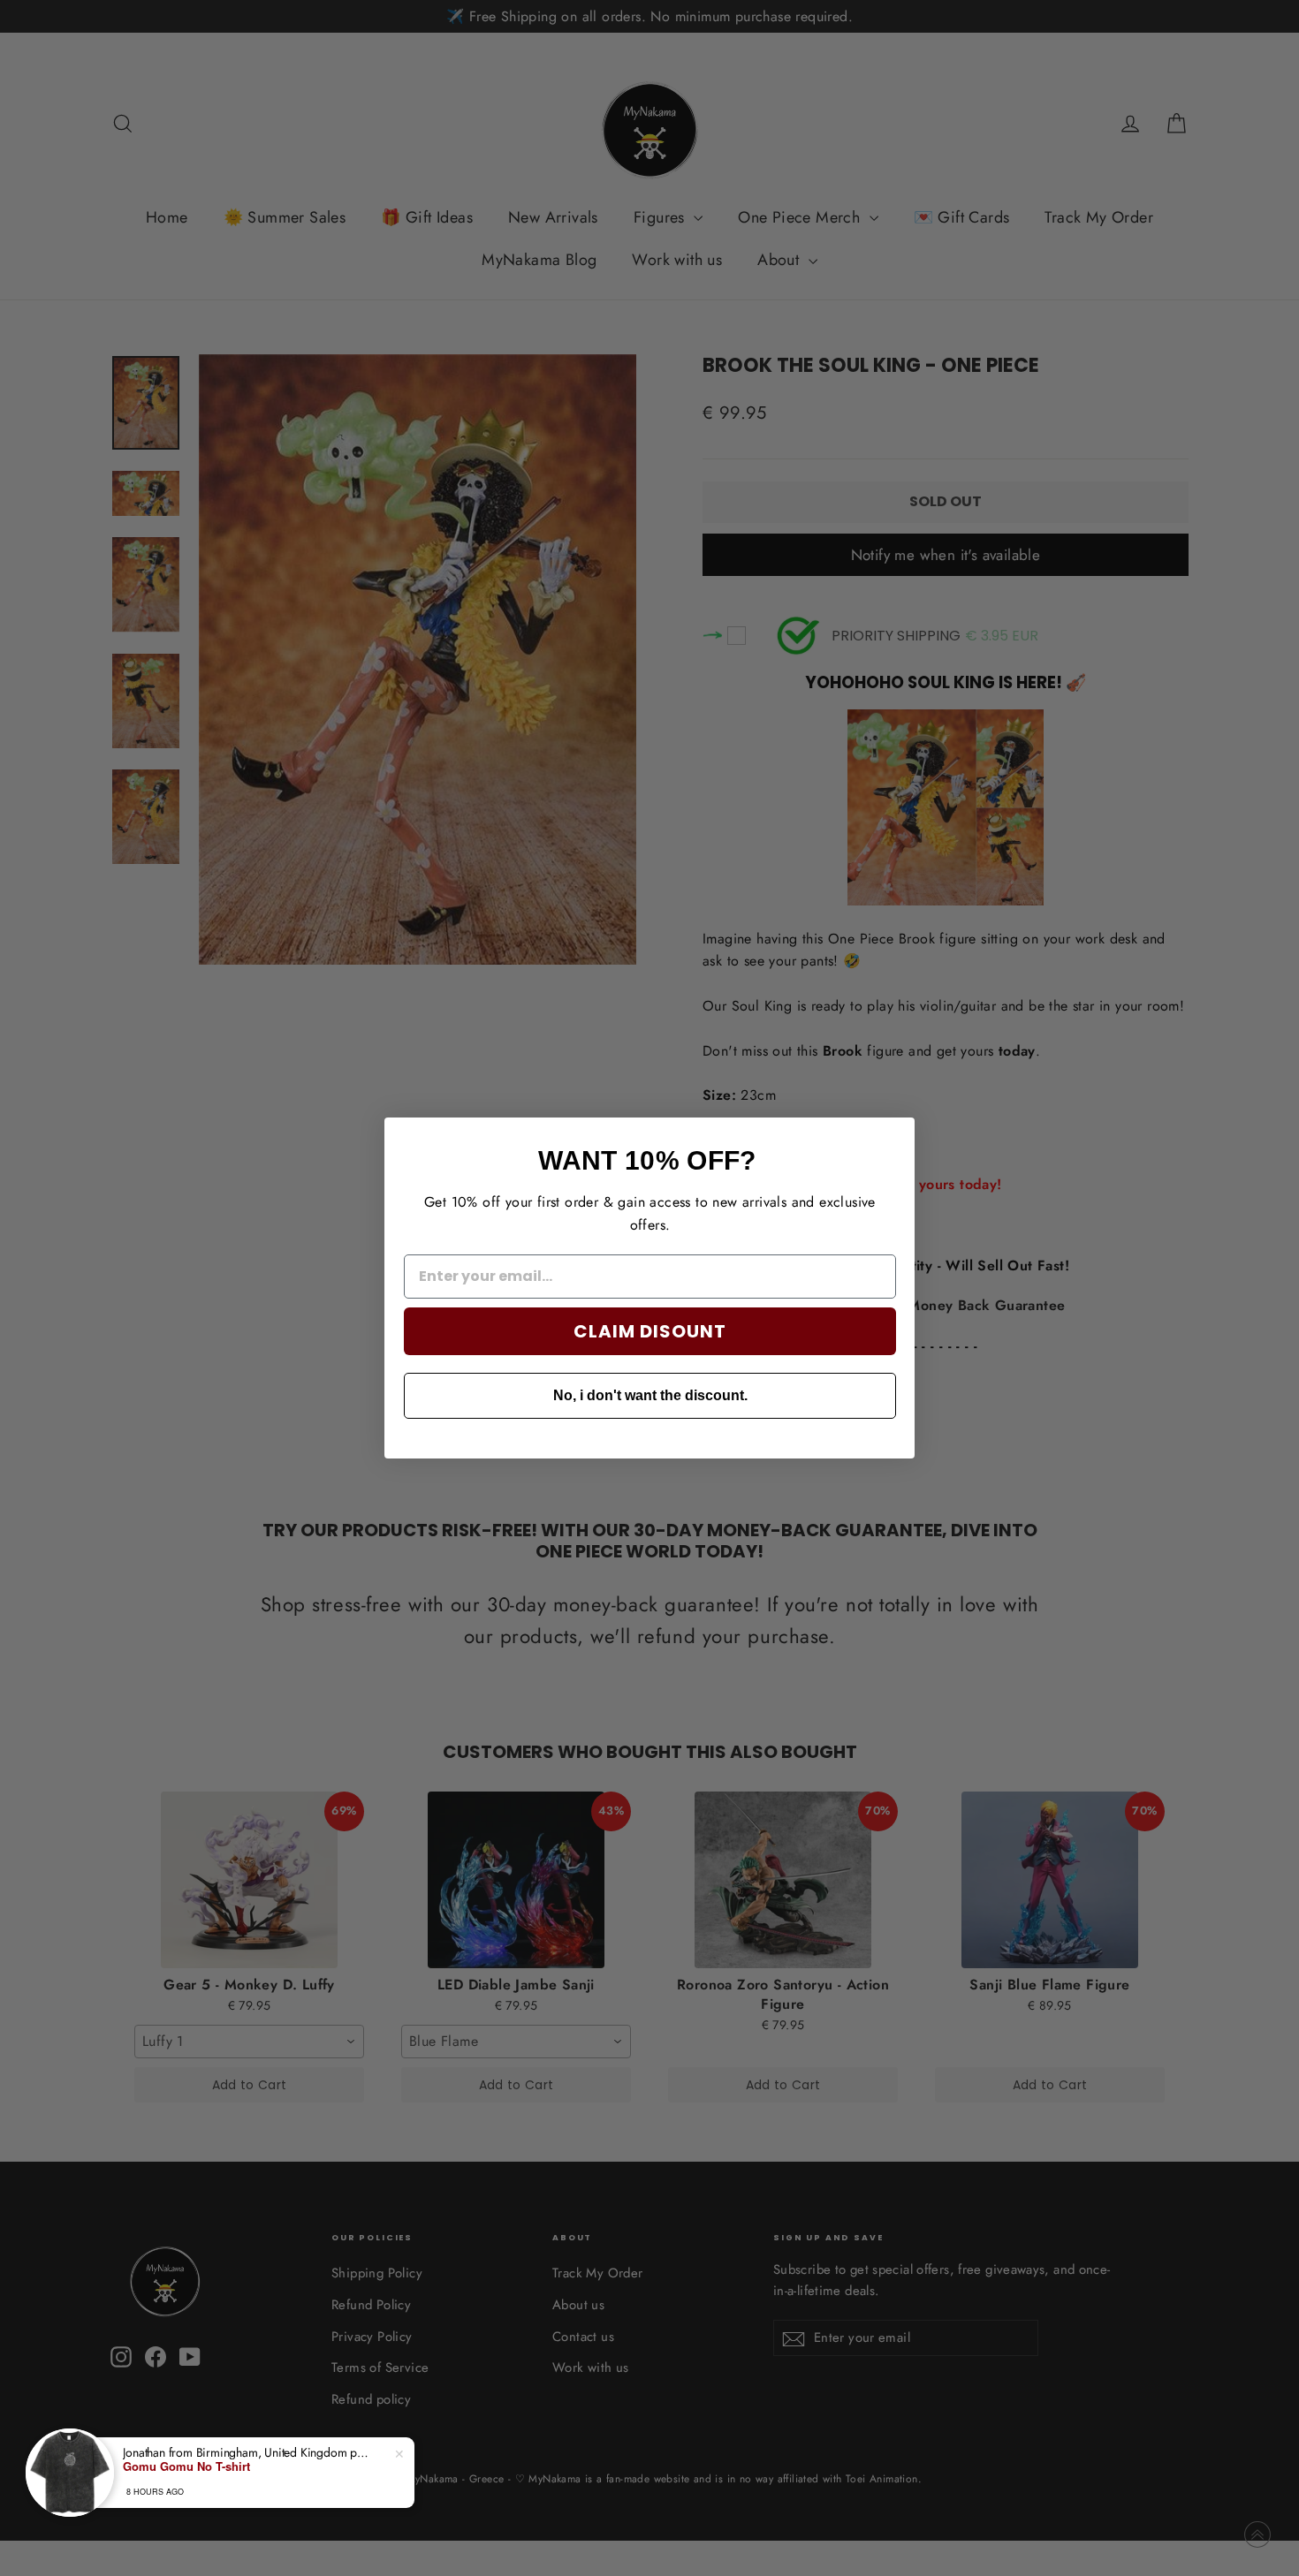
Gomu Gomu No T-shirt (186, 2466)
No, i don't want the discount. (650, 1395)
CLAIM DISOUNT (650, 1331)
